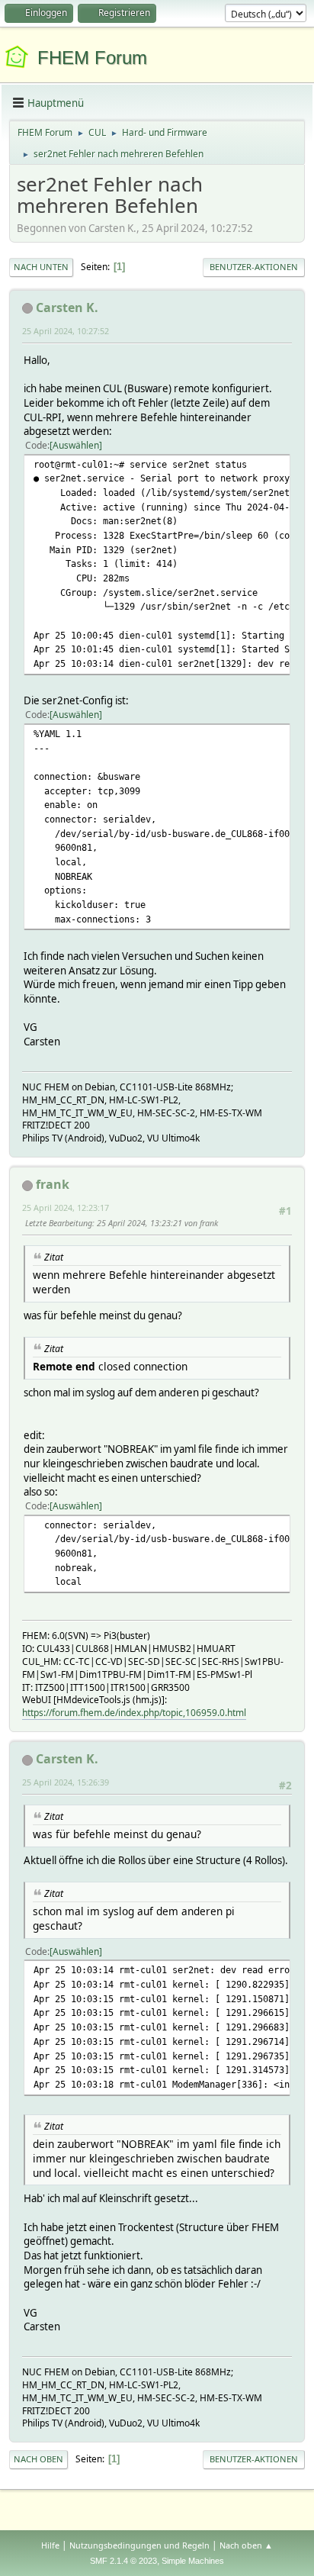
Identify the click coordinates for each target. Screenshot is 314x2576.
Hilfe (50, 2545)
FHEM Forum (92, 58)
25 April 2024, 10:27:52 (66, 331)
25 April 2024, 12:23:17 (66, 1207)
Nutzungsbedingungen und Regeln (139, 2545)
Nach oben (38, 2459)
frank (53, 1184)
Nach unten (41, 267)
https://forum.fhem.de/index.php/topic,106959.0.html (134, 1713)
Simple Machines (193, 2561)
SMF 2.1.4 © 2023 (123, 2561)
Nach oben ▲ (246, 2545)
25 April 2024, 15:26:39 (66, 1782)
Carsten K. (67, 308)
